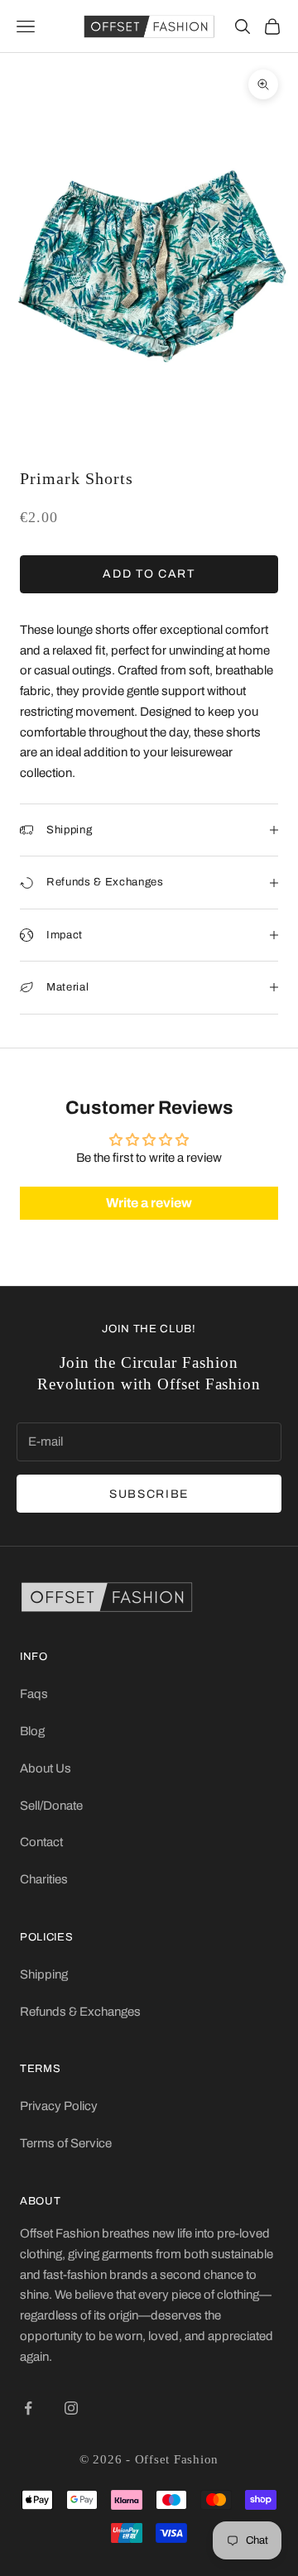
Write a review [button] (149, 1203)
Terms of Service (66, 2143)
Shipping (44, 1974)
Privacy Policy (59, 2106)
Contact (41, 1842)
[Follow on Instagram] (71, 2408)
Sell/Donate (51, 1806)
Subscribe (149, 1494)
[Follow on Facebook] (28, 2408)
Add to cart (149, 574)
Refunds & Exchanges (80, 2012)
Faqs (34, 1694)
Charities (44, 1879)
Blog (32, 1731)
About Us (46, 1768)
